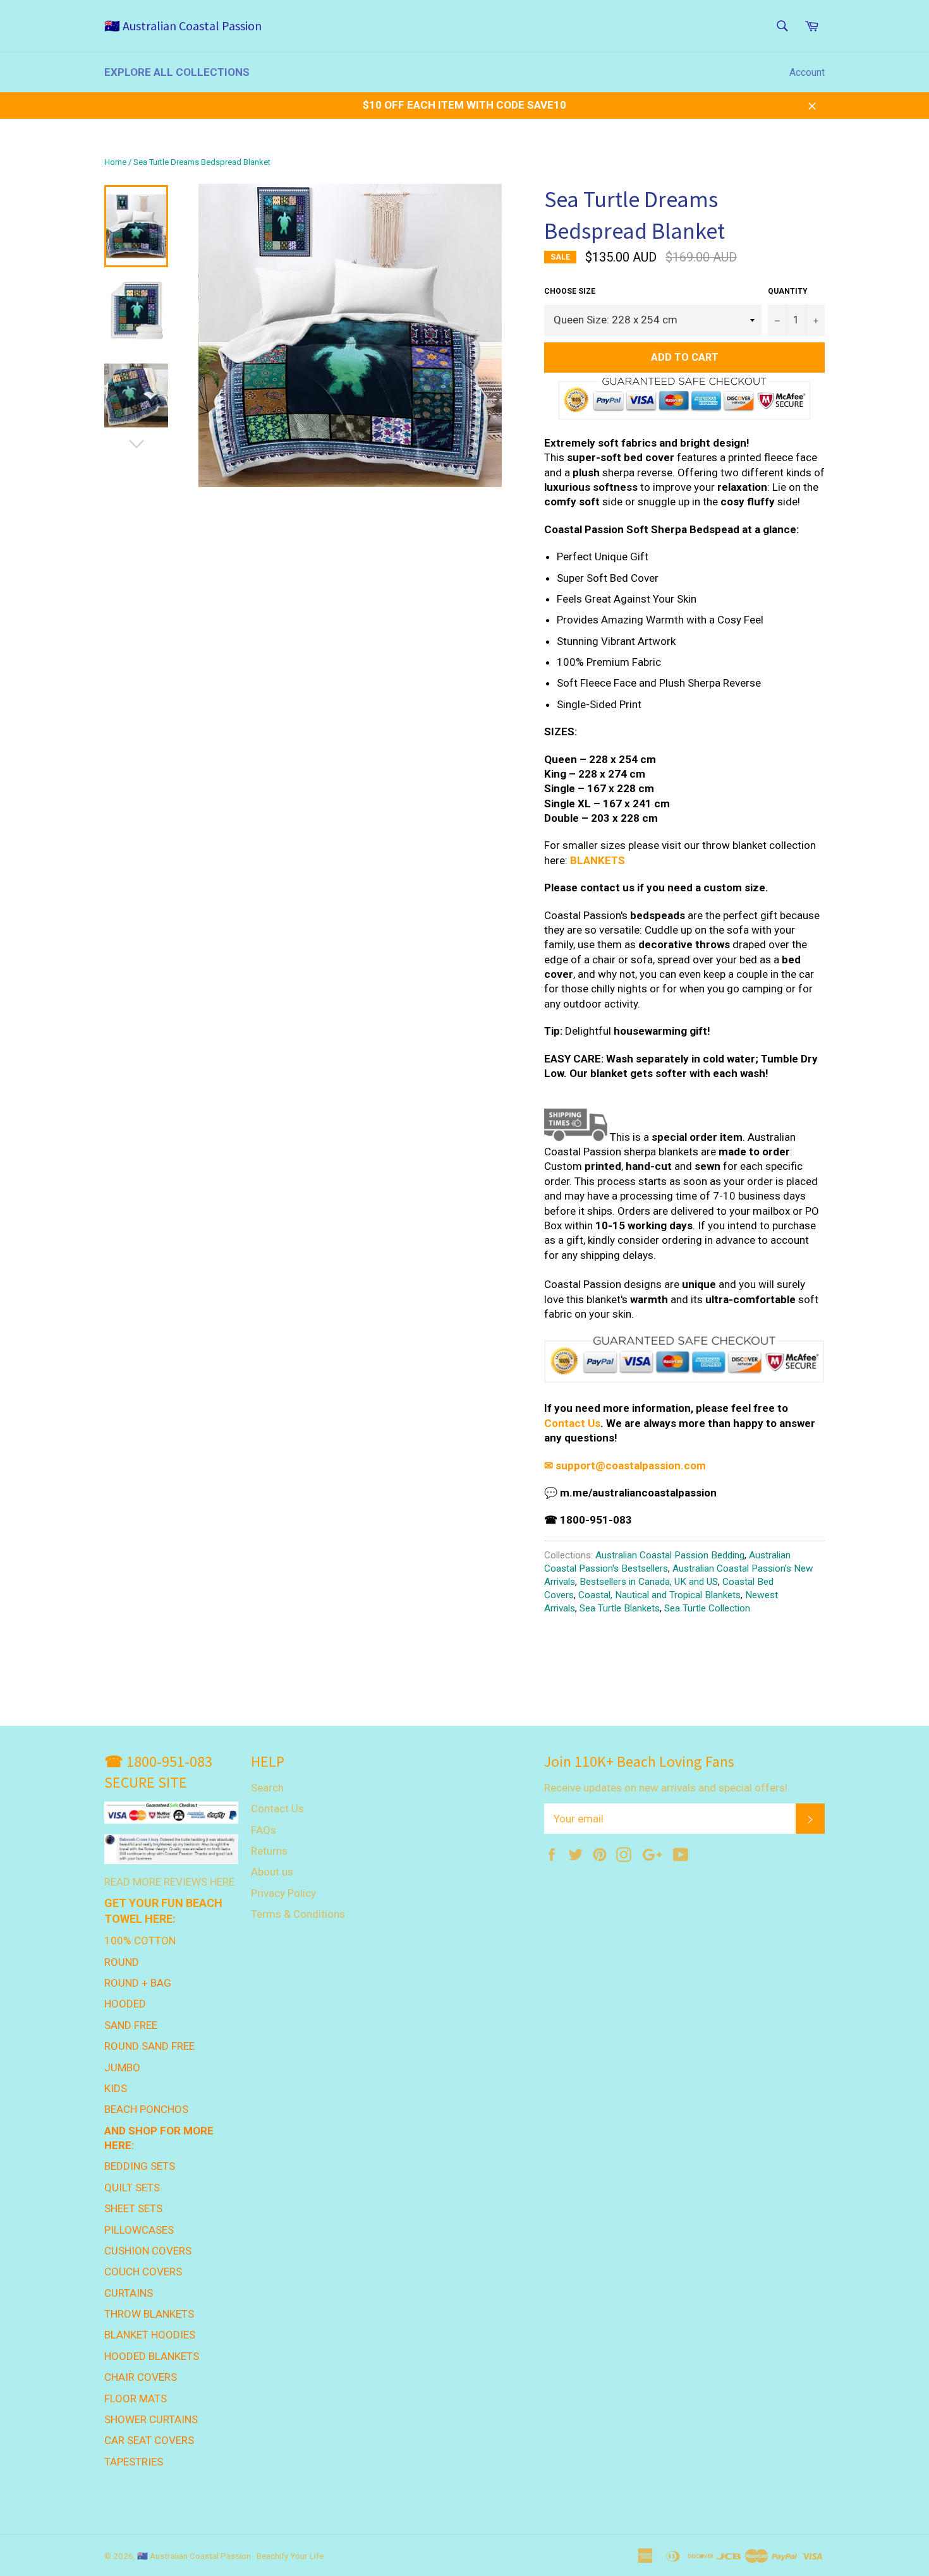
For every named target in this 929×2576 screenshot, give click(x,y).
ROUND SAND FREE (149, 2046)
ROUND (122, 1962)
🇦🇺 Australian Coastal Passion (183, 26)
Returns (269, 1851)
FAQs (264, 1830)
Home (115, 162)
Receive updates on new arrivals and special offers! (666, 1788)
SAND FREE (131, 2025)
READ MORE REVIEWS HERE (169, 1882)
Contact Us (572, 1423)
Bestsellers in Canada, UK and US (649, 1582)
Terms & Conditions (298, 1914)
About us (272, 1872)
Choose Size (570, 291)
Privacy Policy (283, 1893)
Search (267, 1788)
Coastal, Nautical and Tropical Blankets (659, 1595)
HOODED (125, 2004)
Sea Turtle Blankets (620, 1608)
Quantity (788, 291)
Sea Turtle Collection (707, 1608)
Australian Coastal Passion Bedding (670, 1555)
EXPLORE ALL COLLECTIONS (177, 72)
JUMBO (122, 2067)
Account (807, 72)
